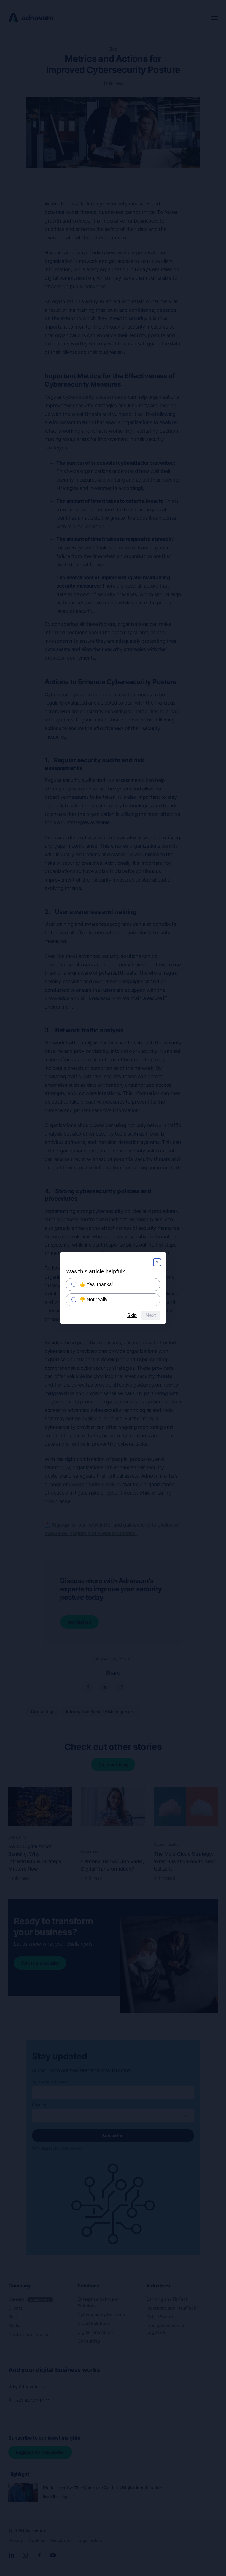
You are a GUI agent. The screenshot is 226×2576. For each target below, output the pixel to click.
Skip (132, 1315)
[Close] (157, 1262)
